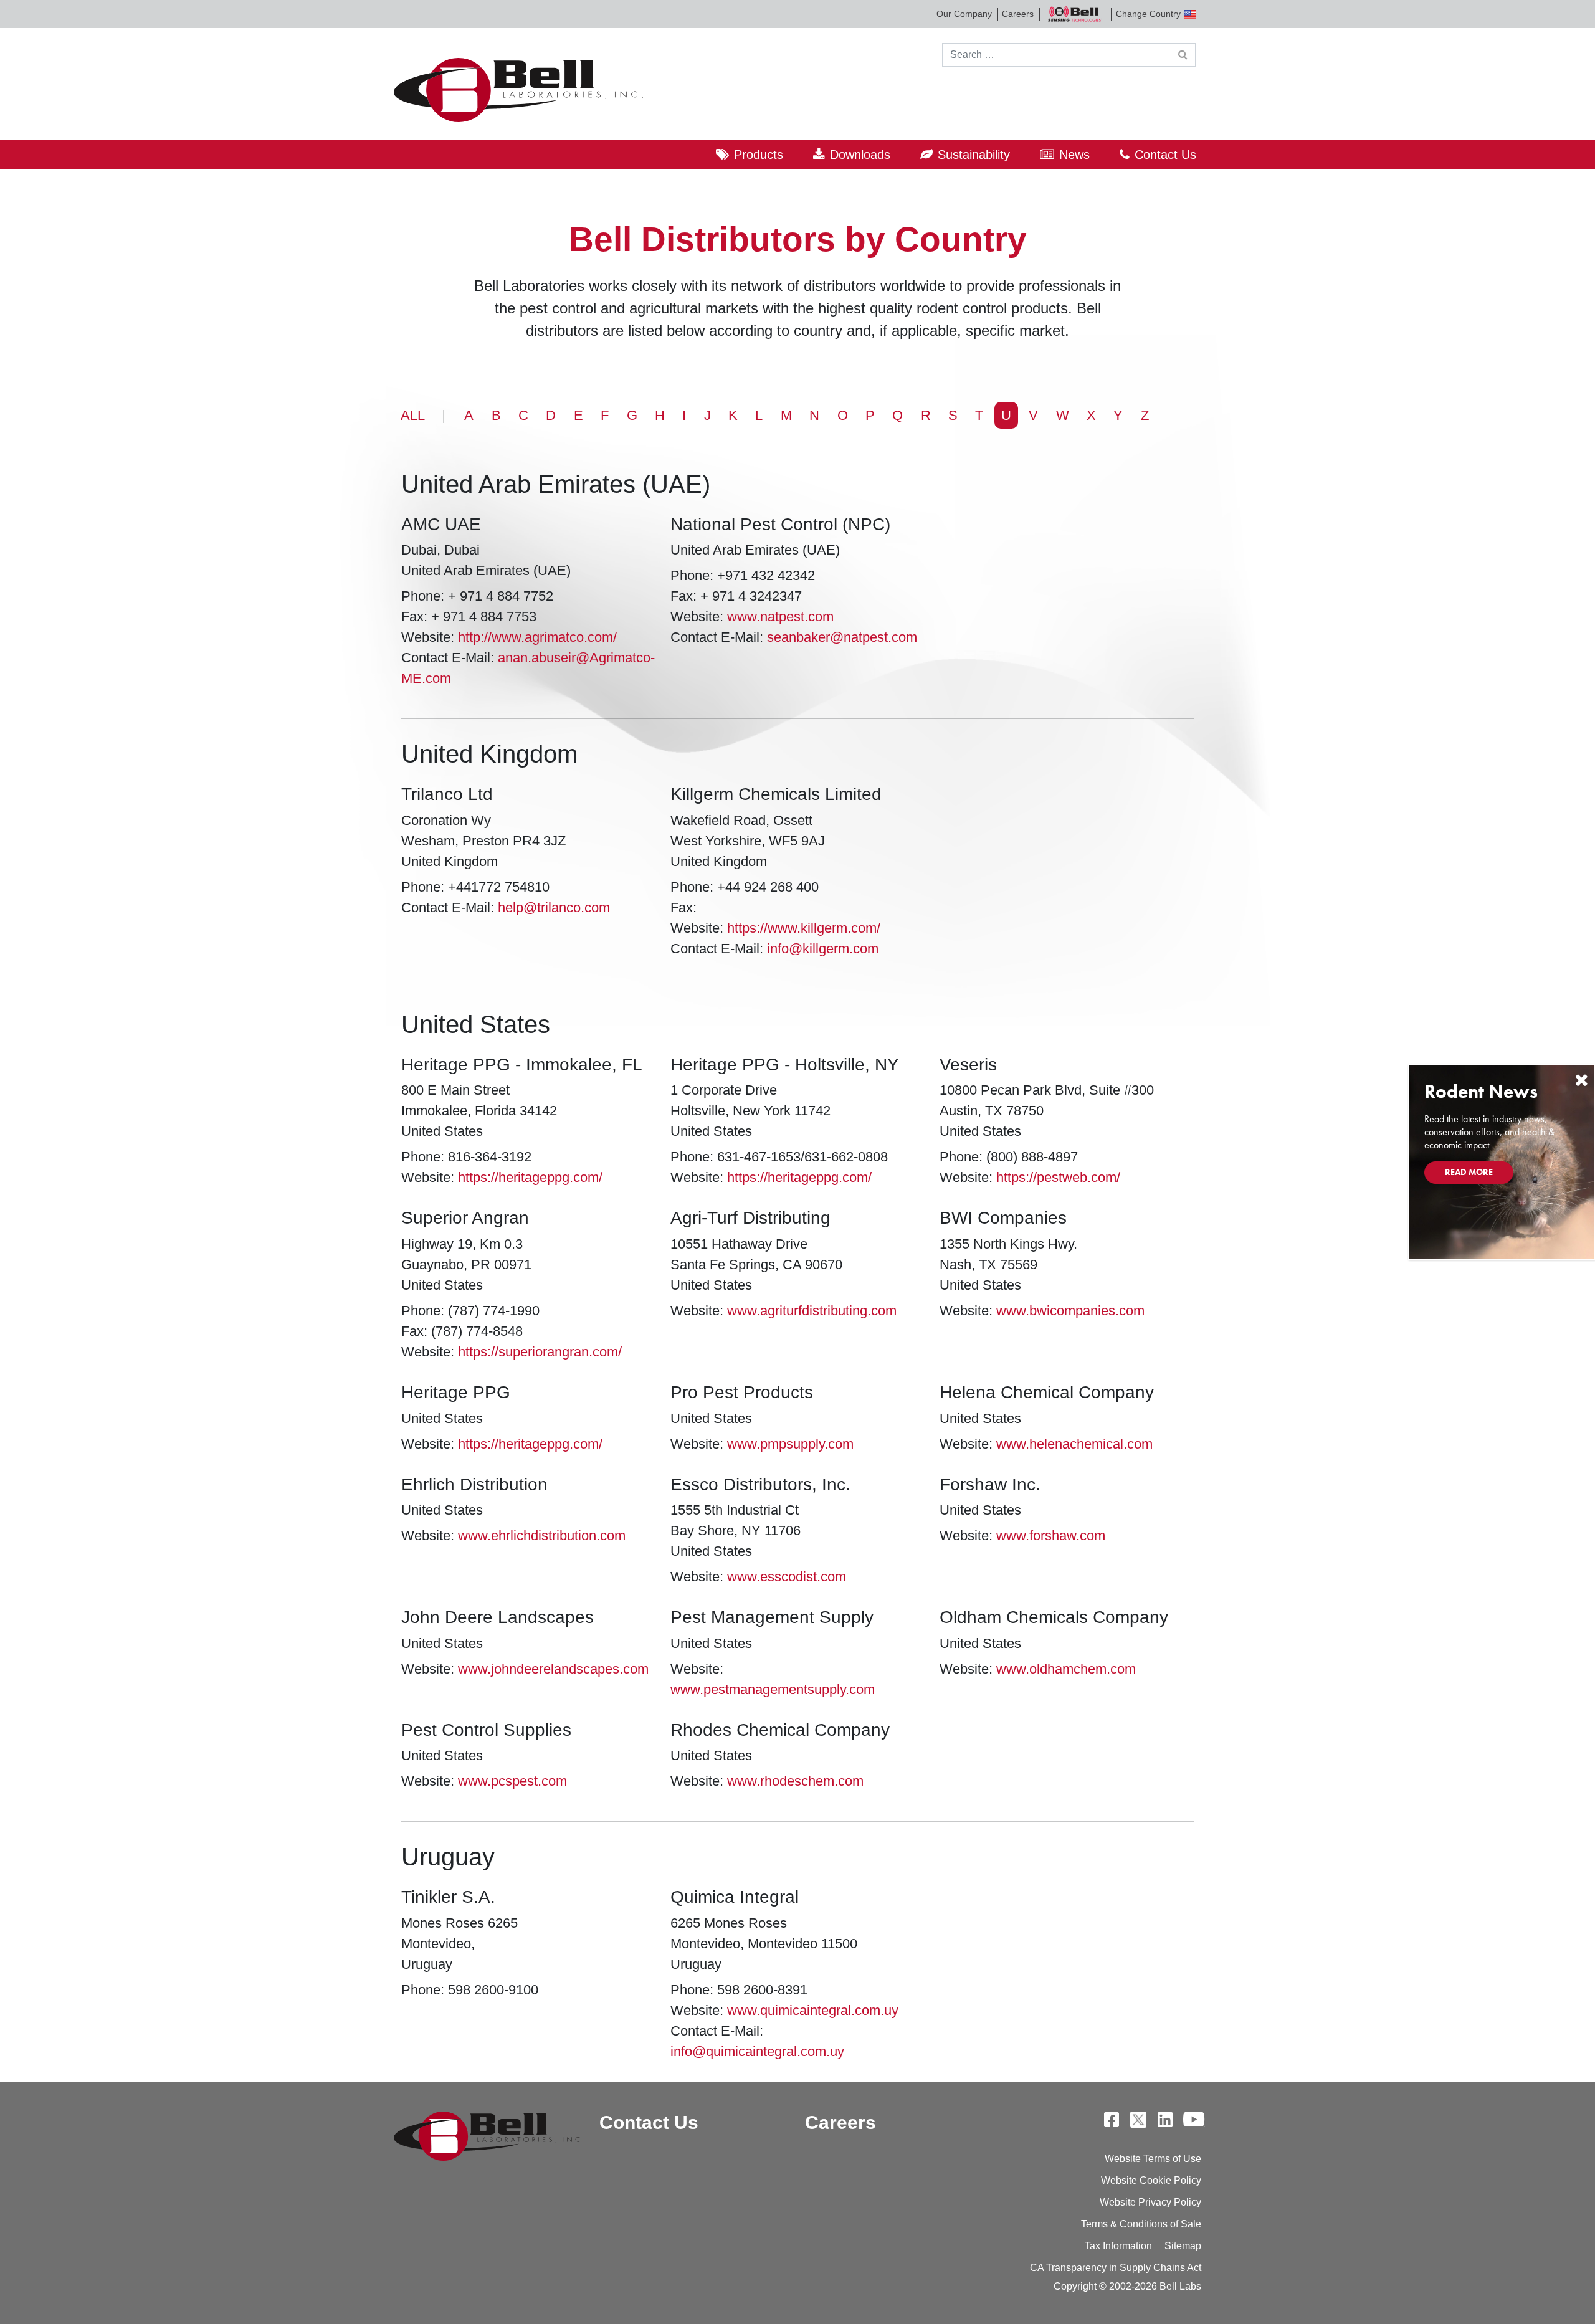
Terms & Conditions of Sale (1141, 2224)
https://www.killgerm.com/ (804, 928)
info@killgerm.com (823, 949)
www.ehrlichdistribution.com (542, 1536)
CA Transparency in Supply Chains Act (1116, 2268)
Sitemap (1183, 2246)
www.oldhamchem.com (1066, 1669)
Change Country (1148, 14)
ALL (413, 415)
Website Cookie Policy (1151, 2180)
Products (759, 155)
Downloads (860, 155)
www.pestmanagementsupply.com (773, 1689)
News (1074, 155)
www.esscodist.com (787, 1577)
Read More (1469, 1172)
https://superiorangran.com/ (540, 1352)
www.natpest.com (780, 617)
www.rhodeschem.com (795, 1781)
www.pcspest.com (512, 1781)
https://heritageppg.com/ (530, 1177)
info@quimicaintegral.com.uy (757, 2051)
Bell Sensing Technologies (1075, 14)
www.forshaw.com (1051, 1536)
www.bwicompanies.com (1070, 1311)
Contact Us (1165, 155)
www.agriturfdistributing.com (812, 1311)
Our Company (964, 14)
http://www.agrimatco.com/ (537, 637)
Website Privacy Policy (1150, 2202)
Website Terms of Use (1153, 2159)
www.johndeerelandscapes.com (553, 1669)
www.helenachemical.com (1074, 1444)
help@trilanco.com (554, 907)
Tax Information (1118, 2246)
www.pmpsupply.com (790, 1444)
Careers (1018, 14)
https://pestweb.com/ (1058, 1177)
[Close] (1581, 1080)
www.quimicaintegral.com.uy (813, 2010)
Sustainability (974, 155)
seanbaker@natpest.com (842, 637)
